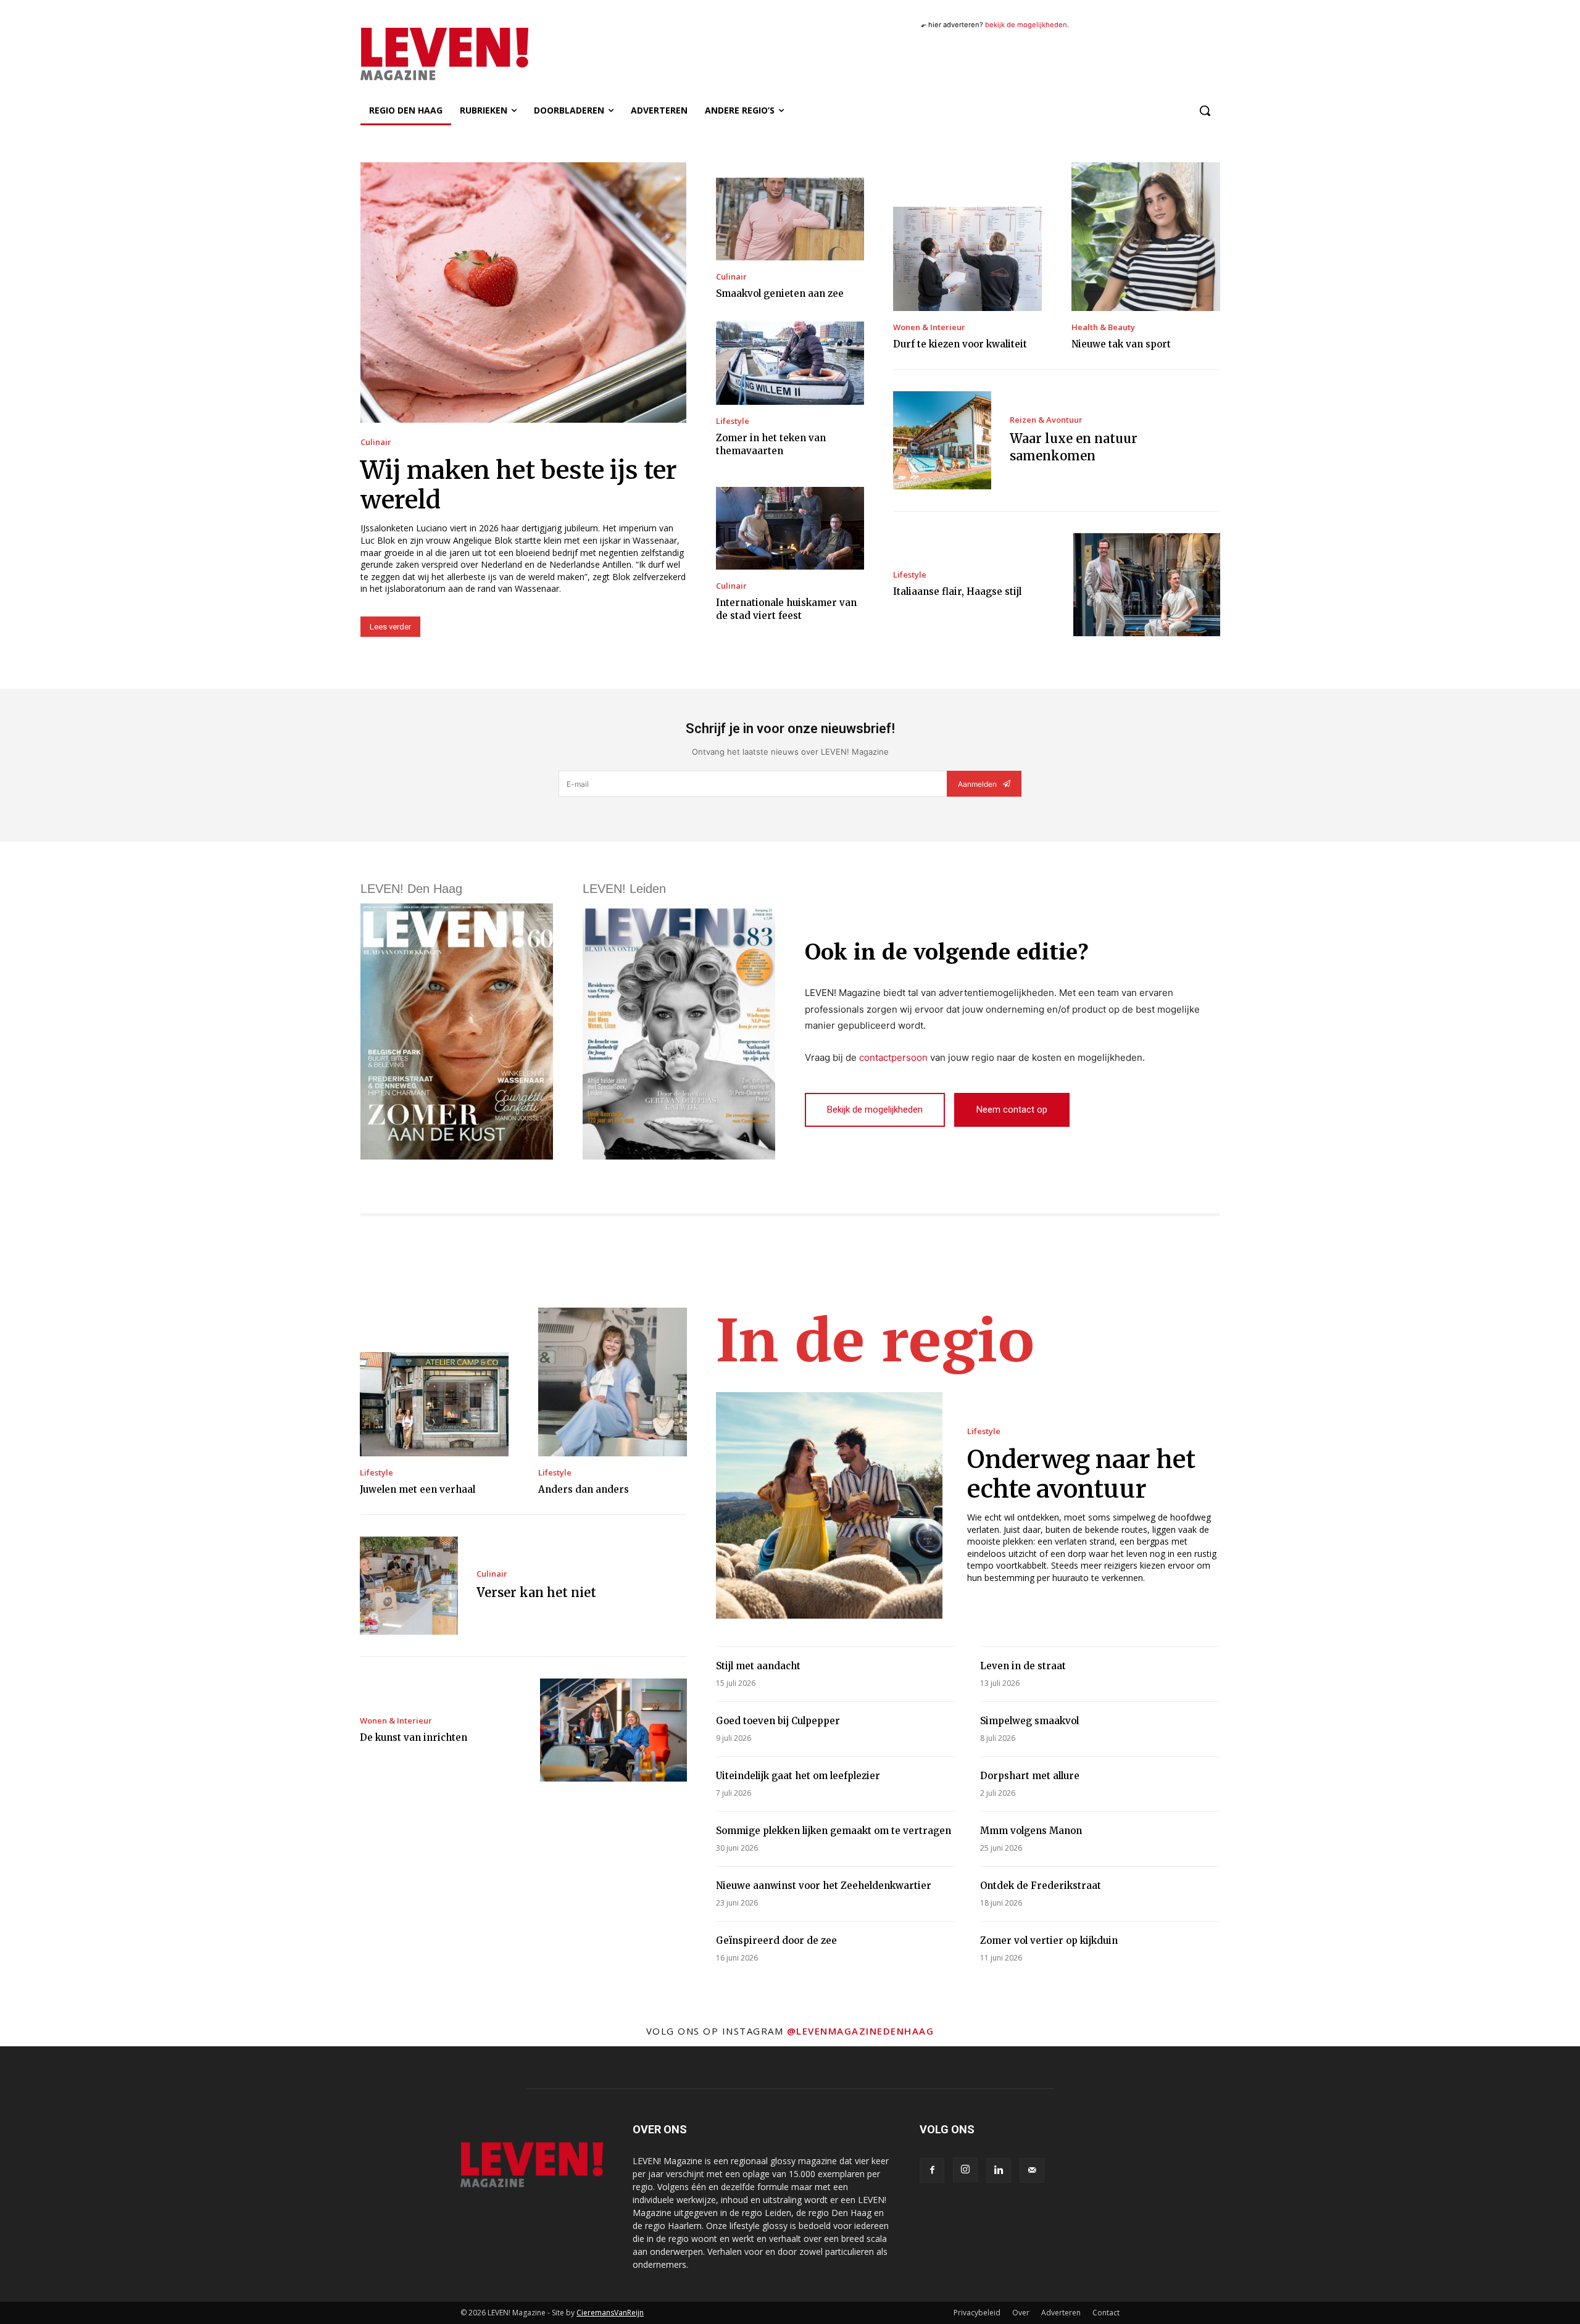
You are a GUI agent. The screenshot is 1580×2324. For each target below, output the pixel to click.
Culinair (376, 442)
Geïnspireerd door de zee (776, 1940)
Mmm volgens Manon (1031, 1831)
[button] (1205, 110)
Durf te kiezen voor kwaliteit (960, 344)
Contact (1106, 2313)
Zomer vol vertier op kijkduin (1049, 1940)
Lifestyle (733, 421)
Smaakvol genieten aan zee (780, 293)
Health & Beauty (1103, 327)
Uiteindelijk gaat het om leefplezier (798, 1776)
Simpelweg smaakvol (1029, 1721)
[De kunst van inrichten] (614, 1730)
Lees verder (390, 627)
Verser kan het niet (536, 1592)
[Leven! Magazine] (489, 54)
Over (1021, 2313)
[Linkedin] (999, 2170)
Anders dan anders (584, 1489)
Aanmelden (977, 784)
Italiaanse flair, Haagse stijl (957, 591)
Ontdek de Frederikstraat (1041, 1886)
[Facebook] (932, 2170)
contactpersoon (893, 1057)
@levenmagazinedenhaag (861, 2031)
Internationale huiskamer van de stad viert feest (786, 609)
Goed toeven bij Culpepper (778, 1721)
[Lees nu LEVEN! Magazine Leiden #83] (679, 1031)
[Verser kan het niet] (409, 1586)
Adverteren (1061, 2313)
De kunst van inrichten (414, 1737)
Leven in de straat (1023, 1666)
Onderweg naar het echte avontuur (1081, 1474)
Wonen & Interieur (929, 327)
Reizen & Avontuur (1046, 420)
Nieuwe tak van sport (1121, 344)
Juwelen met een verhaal (418, 1489)
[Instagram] (965, 2170)
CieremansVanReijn (610, 2313)
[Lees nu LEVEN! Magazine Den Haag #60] (457, 1031)
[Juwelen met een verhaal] (434, 1404)
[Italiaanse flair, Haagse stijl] (1147, 585)
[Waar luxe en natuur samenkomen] (942, 440)
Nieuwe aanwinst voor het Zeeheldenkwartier (824, 1886)
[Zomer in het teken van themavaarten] (790, 363)
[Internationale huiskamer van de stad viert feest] (790, 528)
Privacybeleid (977, 2313)
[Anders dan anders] (613, 1382)
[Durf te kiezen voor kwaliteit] (967, 259)
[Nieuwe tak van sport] (1146, 237)
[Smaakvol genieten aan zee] (790, 219)
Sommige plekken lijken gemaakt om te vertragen (834, 1831)
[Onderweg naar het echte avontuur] (829, 1505)
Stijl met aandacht (758, 1666)
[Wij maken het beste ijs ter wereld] (523, 293)
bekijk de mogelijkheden (1026, 25)
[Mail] (1032, 2170)
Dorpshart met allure (1030, 1776)
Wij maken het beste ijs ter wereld (519, 485)
